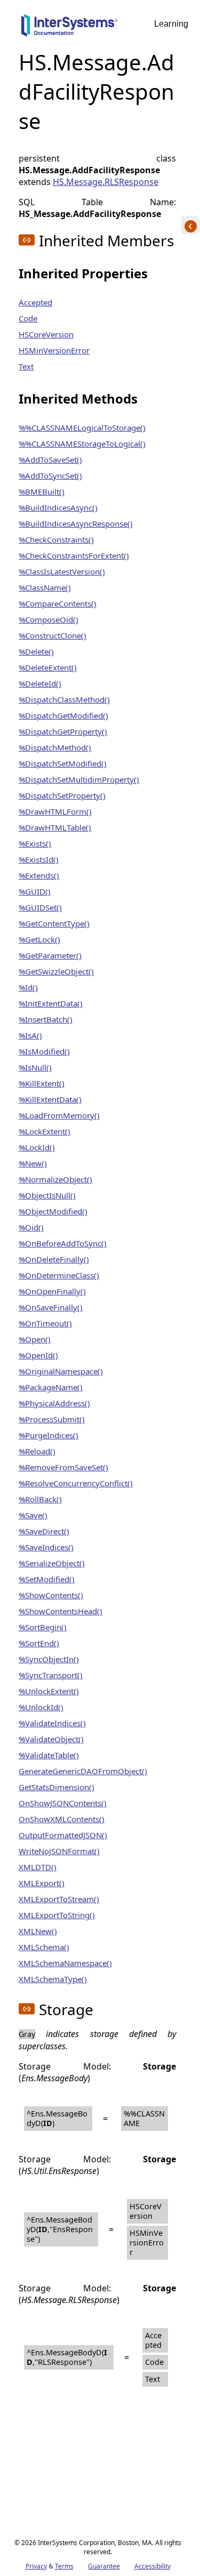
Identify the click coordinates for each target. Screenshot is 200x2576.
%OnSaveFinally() (51, 1307)
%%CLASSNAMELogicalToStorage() (82, 428)
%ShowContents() (51, 1595)
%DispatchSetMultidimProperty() (79, 779)
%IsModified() (44, 1051)
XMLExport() (42, 1883)
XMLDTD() (38, 1867)
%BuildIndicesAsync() (58, 508)
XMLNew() (38, 1931)
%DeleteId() (40, 683)
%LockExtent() (45, 1131)
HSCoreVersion (46, 334)
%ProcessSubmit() (52, 1419)
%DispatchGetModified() (63, 715)
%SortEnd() (39, 1643)
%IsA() (30, 1035)
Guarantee (104, 2566)
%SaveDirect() (44, 1531)
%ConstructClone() (53, 635)
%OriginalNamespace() (61, 1371)
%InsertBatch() (46, 1019)
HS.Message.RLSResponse (106, 182)
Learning (171, 24)
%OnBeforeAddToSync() (63, 1243)
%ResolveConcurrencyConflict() (76, 1483)
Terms (64, 2566)
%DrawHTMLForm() (55, 811)
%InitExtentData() (51, 1003)
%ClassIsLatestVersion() (62, 571)
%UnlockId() (41, 1707)
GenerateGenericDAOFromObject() (83, 1771)
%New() (33, 1163)
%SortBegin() (43, 1627)
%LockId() (37, 1147)
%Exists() (35, 843)
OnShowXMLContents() (62, 1819)
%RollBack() (40, 1499)
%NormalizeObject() (55, 1179)
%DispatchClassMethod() (64, 699)
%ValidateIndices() (52, 1723)
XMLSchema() (44, 1947)
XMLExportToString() (57, 1915)
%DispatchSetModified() (63, 763)
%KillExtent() (42, 1083)
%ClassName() (45, 587)
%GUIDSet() (40, 907)
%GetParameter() (50, 955)
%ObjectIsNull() (47, 1195)
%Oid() (31, 1227)
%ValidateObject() (51, 1739)
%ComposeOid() (49, 619)
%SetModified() (47, 1579)
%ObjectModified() (53, 1211)
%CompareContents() (58, 603)
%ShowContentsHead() (61, 1611)
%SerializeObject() (52, 1563)
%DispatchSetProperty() (62, 795)
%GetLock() (39, 939)
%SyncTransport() (51, 1675)
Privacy (36, 2566)
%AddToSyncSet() (50, 476)
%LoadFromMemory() (59, 1115)
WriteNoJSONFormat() (59, 1851)
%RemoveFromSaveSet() (63, 1467)
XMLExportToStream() (59, 1899)
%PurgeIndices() (49, 1435)
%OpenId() (38, 1355)
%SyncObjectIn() (49, 1659)
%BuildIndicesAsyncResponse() (76, 524)
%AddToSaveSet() (50, 460)
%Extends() (39, 875)
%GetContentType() (54, 923)
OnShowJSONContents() (63, 1803)
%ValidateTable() (49, 1755)
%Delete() (36, 651)
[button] (27, 240)
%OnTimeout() (45, 1323)
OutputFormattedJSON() (63, 1835)
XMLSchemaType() (53, 1979)
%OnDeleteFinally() (54, 1259)
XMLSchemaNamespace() (65, 1963)
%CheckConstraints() (56, 540)
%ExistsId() (39, 859)
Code (28, 318)
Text (26, 366)
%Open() (35, 1339)
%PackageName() (51, 1387)
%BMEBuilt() (42, 492)
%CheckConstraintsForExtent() (74, 556)
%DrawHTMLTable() (55, 827)
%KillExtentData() (50, 1099)
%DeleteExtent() (48, 667)
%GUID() (35, 891)
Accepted (35, 302)
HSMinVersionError (54, 350)
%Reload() (37, 1451)
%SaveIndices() (46, 1547)
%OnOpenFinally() (52, 1291)
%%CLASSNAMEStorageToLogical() (82, 444)
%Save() (33, 1515)
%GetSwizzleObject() (56, 971)
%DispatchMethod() (55, 747)
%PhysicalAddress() (54, 1403)
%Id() (28, 987)
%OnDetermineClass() (59, 1275)
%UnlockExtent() (49, 1691)
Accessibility (153, 2566)
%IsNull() (35, 1067)
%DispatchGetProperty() (63, 731)
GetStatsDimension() (57, 1787)
